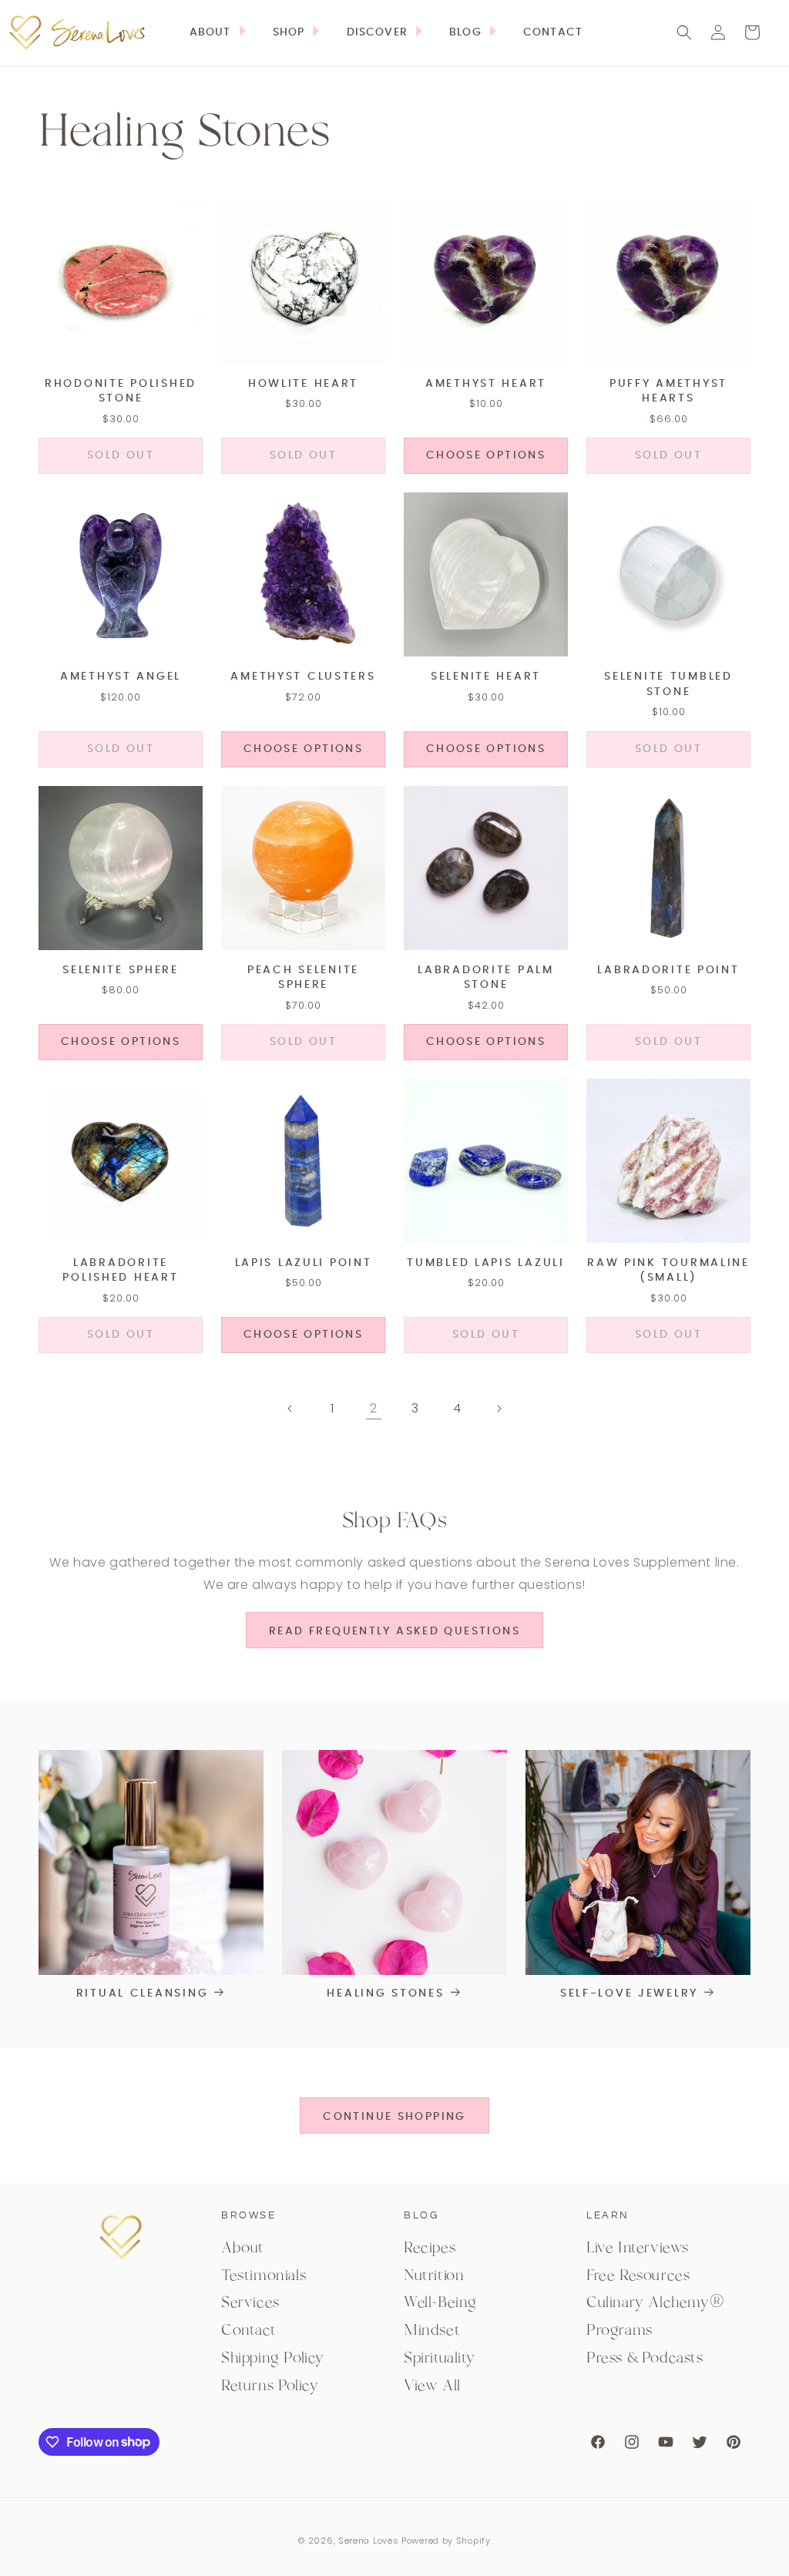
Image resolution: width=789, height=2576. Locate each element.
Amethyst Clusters (303, 677)
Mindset (432, 2330)
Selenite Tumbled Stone (668, 684)
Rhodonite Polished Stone (121, 391)
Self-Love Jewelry (629, 1993)
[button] (297, 32)
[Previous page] (290, 1409)
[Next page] (499, 1409)
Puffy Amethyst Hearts (668, 391)
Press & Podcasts (645, 2358)
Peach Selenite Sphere (303, 978)
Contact (248, 2330)
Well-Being (440, 2302)
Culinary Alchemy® (655, 2302)
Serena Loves (368, 2541)
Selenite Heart (486, 677)
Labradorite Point (668, 970)
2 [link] (374, 1408)
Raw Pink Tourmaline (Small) (668, 1271)
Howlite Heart (303, 384)
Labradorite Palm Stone (486, 978)
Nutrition (434, 2275)
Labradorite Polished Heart (120, 1271)
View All (432, 2386)
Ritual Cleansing (143, 1993)
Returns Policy (270, 2386)
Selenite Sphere (121, 970)
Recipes (430, 2248)
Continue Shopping (394, 2117)
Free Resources (638, 2275)
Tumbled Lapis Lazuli (485, 1263)
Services (250, 2302)
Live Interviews (638, 2248)
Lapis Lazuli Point (304, 1263)
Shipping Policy (273, 2358)
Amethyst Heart (486, 384)
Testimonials (264, 2275)
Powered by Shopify (446, 2541)
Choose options (486, 455)
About (243, 2248)
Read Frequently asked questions (394, 1631)
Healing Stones (385, 1993)
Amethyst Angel (121, 677)
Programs (619, 2330)
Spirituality (439, 2358)
